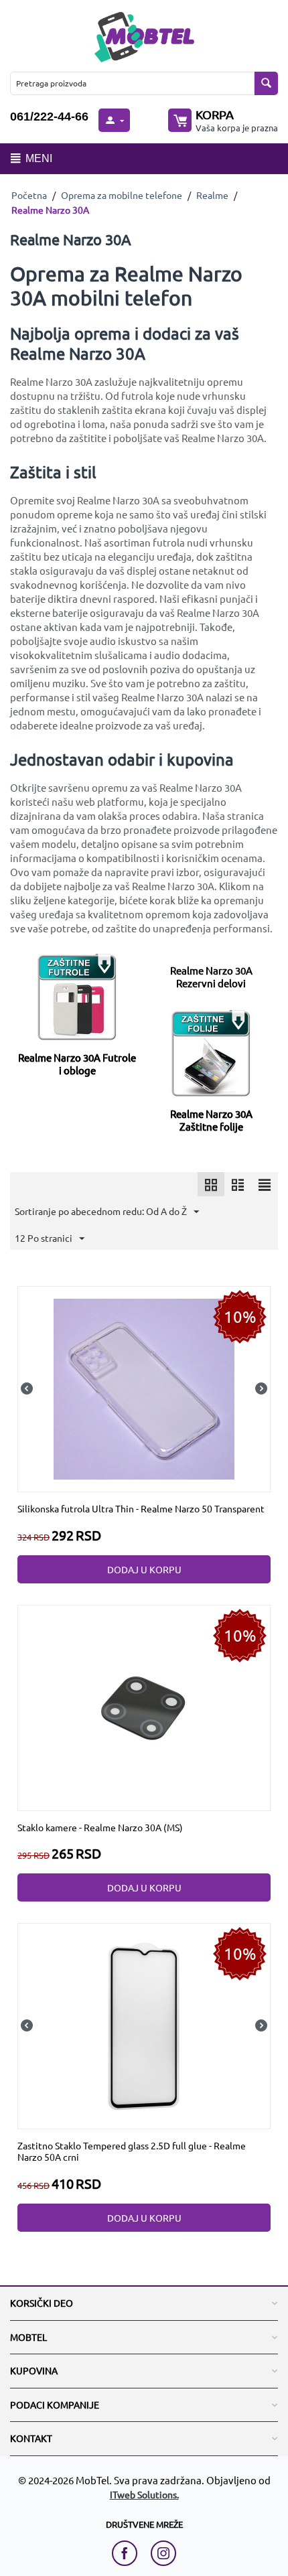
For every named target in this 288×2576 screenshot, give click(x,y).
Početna (29, 195)
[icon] (211, 1184)
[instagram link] (163, 2553)
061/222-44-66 (49, 117)
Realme (212, 195)
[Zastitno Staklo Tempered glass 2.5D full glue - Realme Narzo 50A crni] (144, 2025)
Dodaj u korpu (144, 1569)
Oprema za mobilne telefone (122, 195)
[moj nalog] (114, 120)
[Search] (266, 83)
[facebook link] (128, 2553)
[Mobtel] (144, 35)
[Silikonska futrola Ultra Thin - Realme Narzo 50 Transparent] (144, 1387)
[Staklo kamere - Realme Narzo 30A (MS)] (144, 1706)
